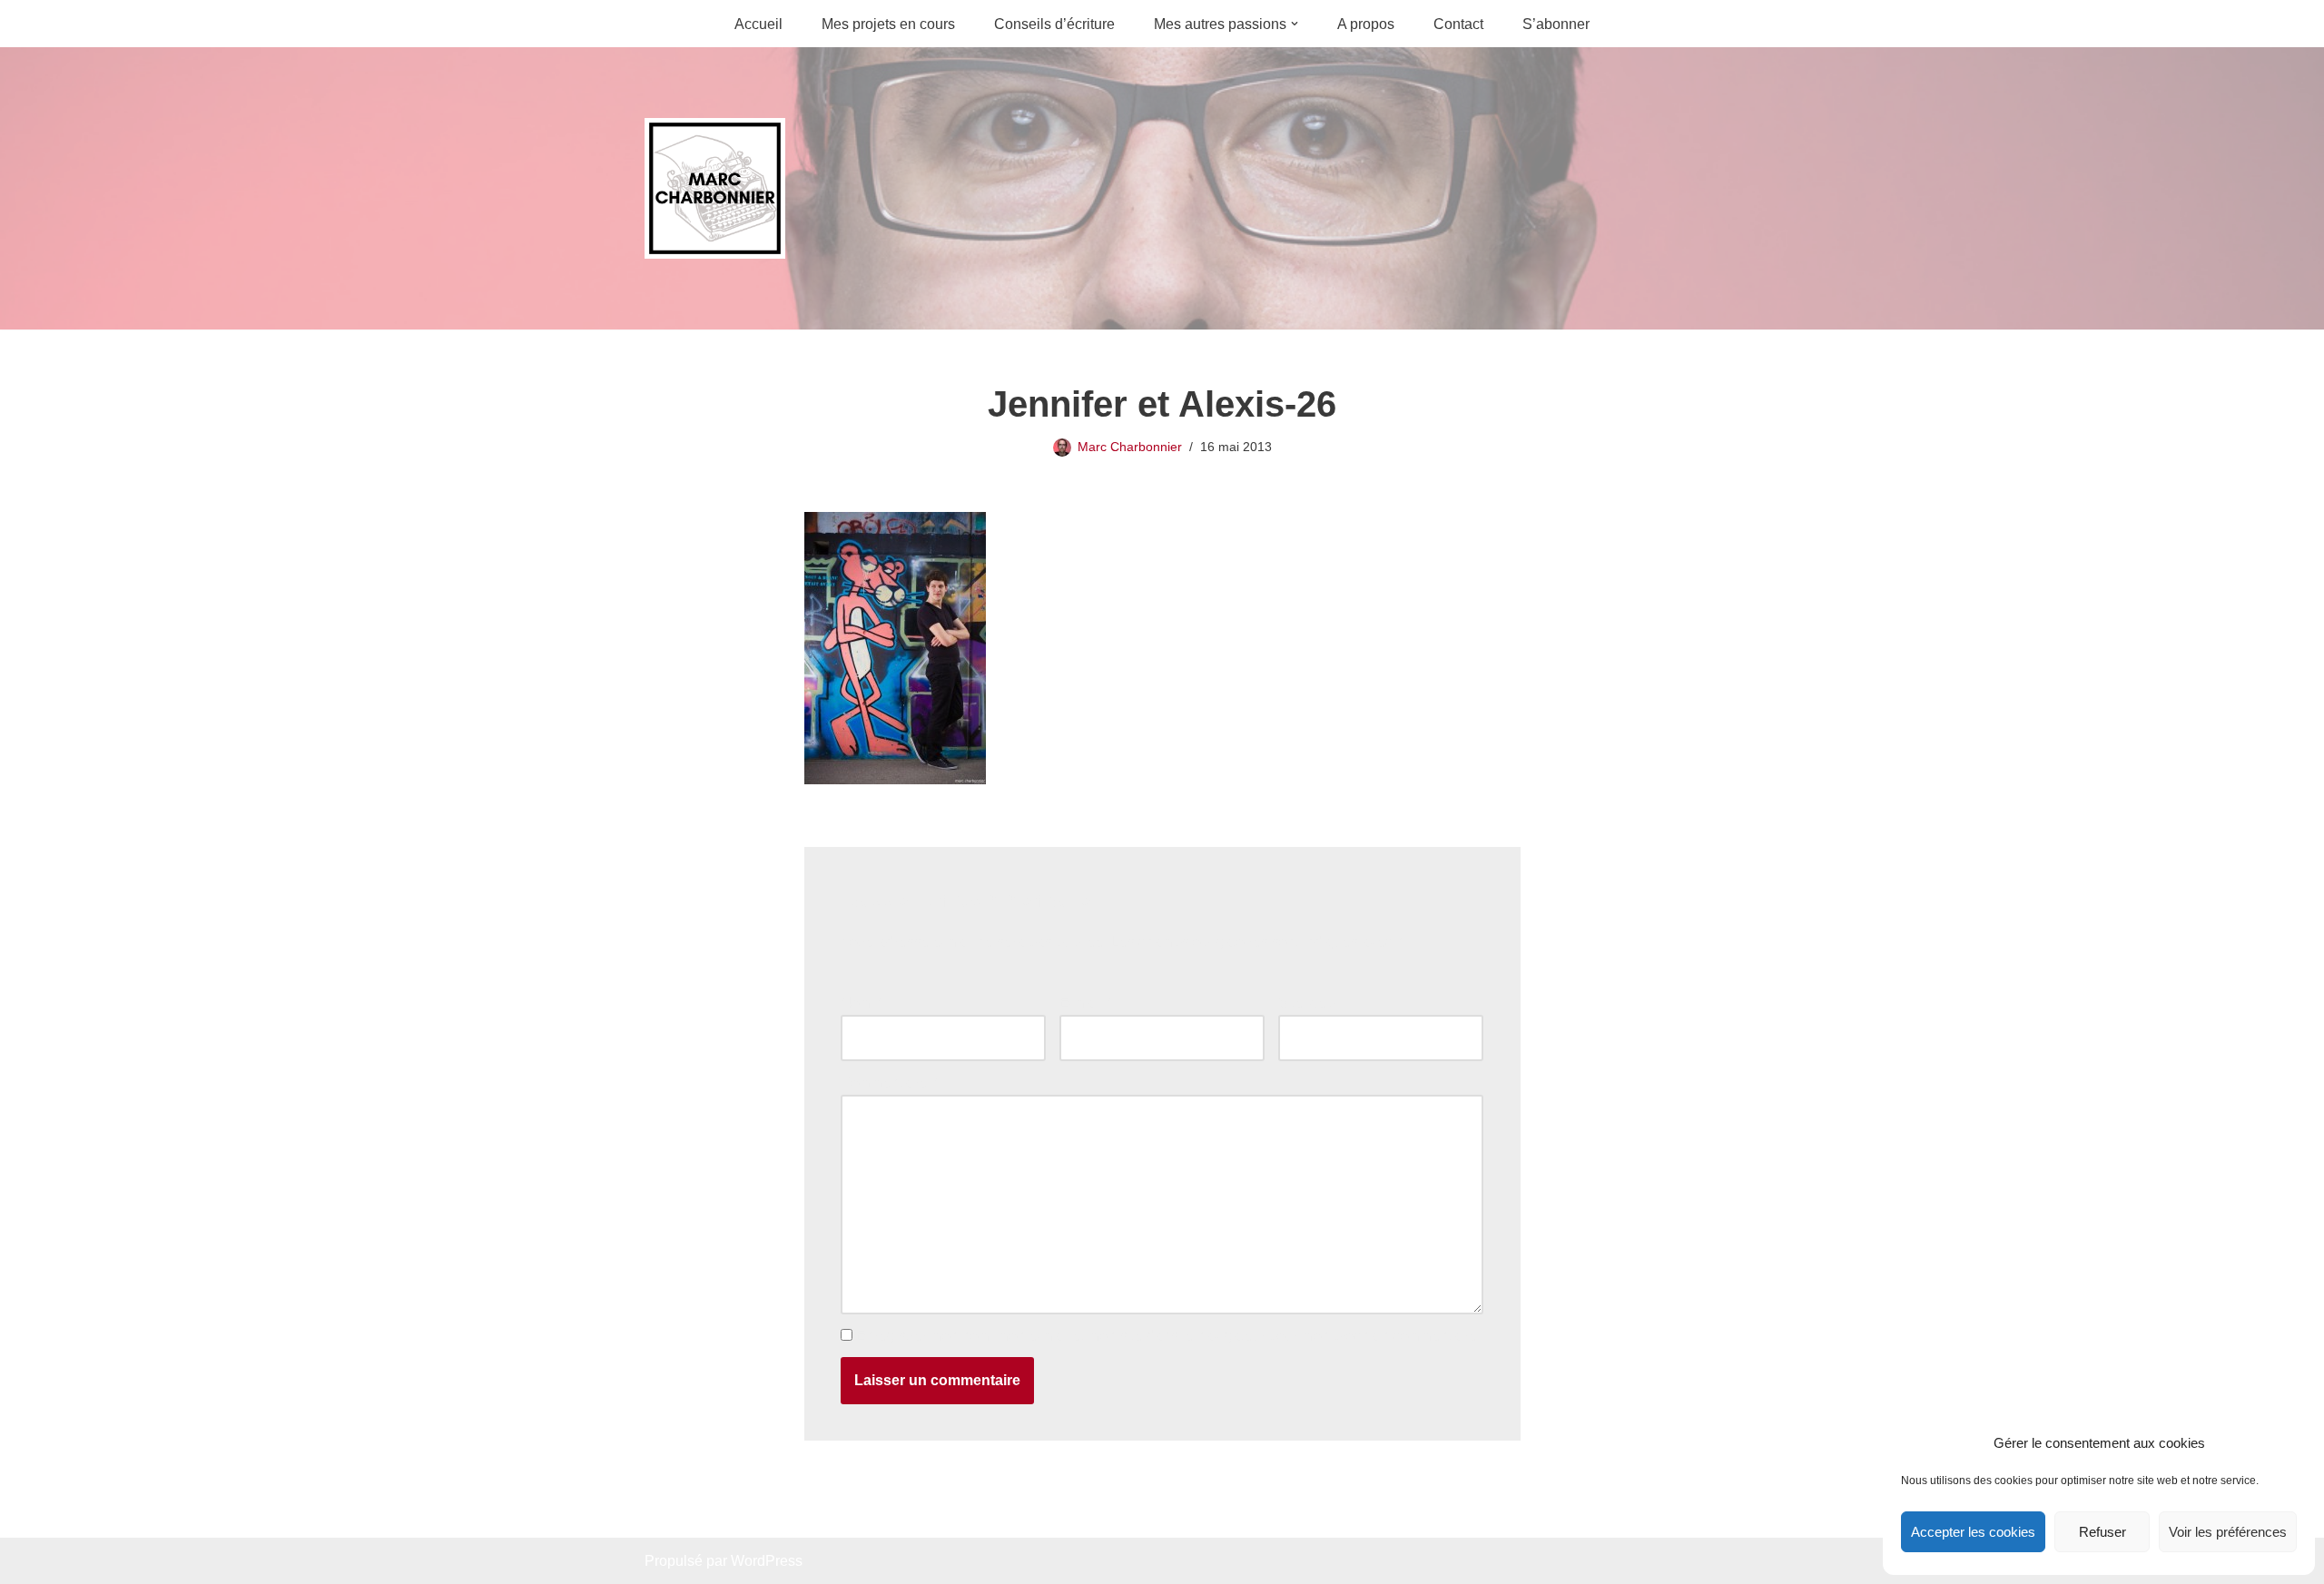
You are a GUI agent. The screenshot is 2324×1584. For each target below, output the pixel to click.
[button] (1295, 24)
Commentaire (889, 1082)
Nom (861, 1003)
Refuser (2102, 1532)
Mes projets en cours (888, 24)
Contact (1458, 24)
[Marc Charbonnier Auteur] (715, 188)
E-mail (1085, 1003)
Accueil (758, 24)
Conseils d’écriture (1054, 24)
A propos (1366, 24)
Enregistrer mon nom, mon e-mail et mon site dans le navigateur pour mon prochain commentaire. (1168, 1336)
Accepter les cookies (1973, 1532)
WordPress (767, 1561)
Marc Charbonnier (1130, 447)
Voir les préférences (2228, 1532)
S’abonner (1556, 24)
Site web (1306, 1003)
